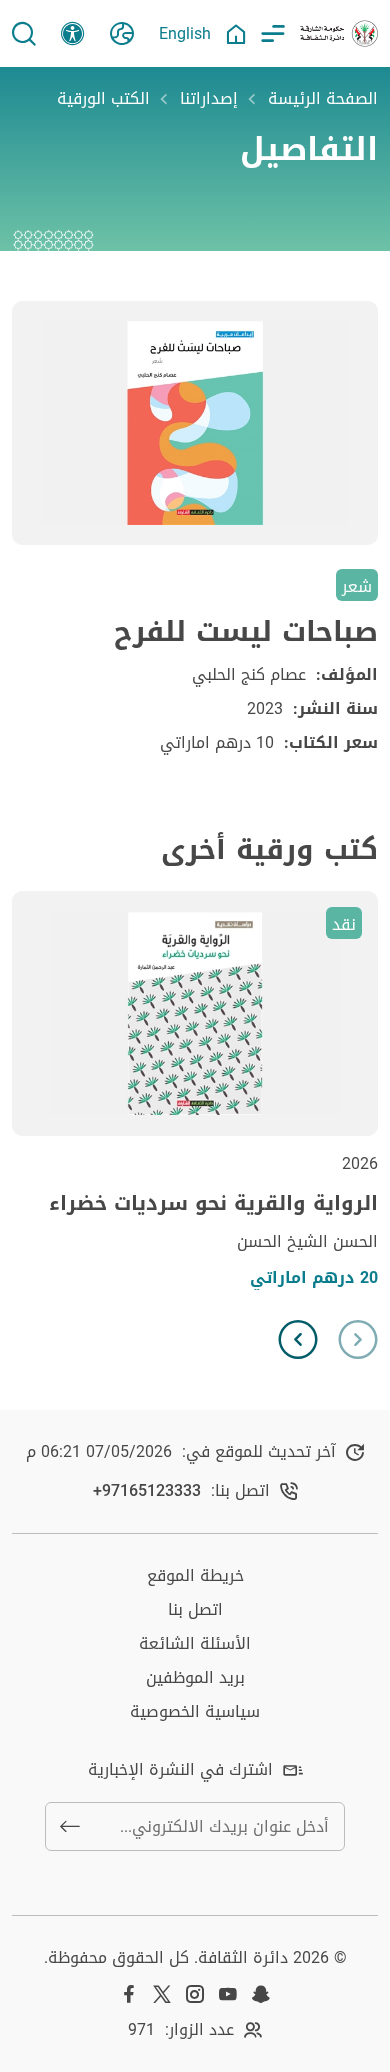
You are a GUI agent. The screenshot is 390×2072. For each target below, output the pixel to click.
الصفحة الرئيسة (323, 99)
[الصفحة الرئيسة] (236, 34)
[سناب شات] (261, 1994)
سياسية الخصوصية (195, 1711)
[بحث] (24, 34)
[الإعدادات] (73, 34)
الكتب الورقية (103, 99)
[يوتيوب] (228, 1994)
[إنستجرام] (195, 1994)
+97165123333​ (147, 1491)
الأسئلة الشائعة (195, 1643)
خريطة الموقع (195, 1575)
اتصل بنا (195, 1609)
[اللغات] (122, 34)
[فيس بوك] (129, 1994)
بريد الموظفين (195, 1677)
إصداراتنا (209, 99)
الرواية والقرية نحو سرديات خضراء (213, 1203)
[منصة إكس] (162, 1994)
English (185, 34)
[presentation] (358, 1340)
